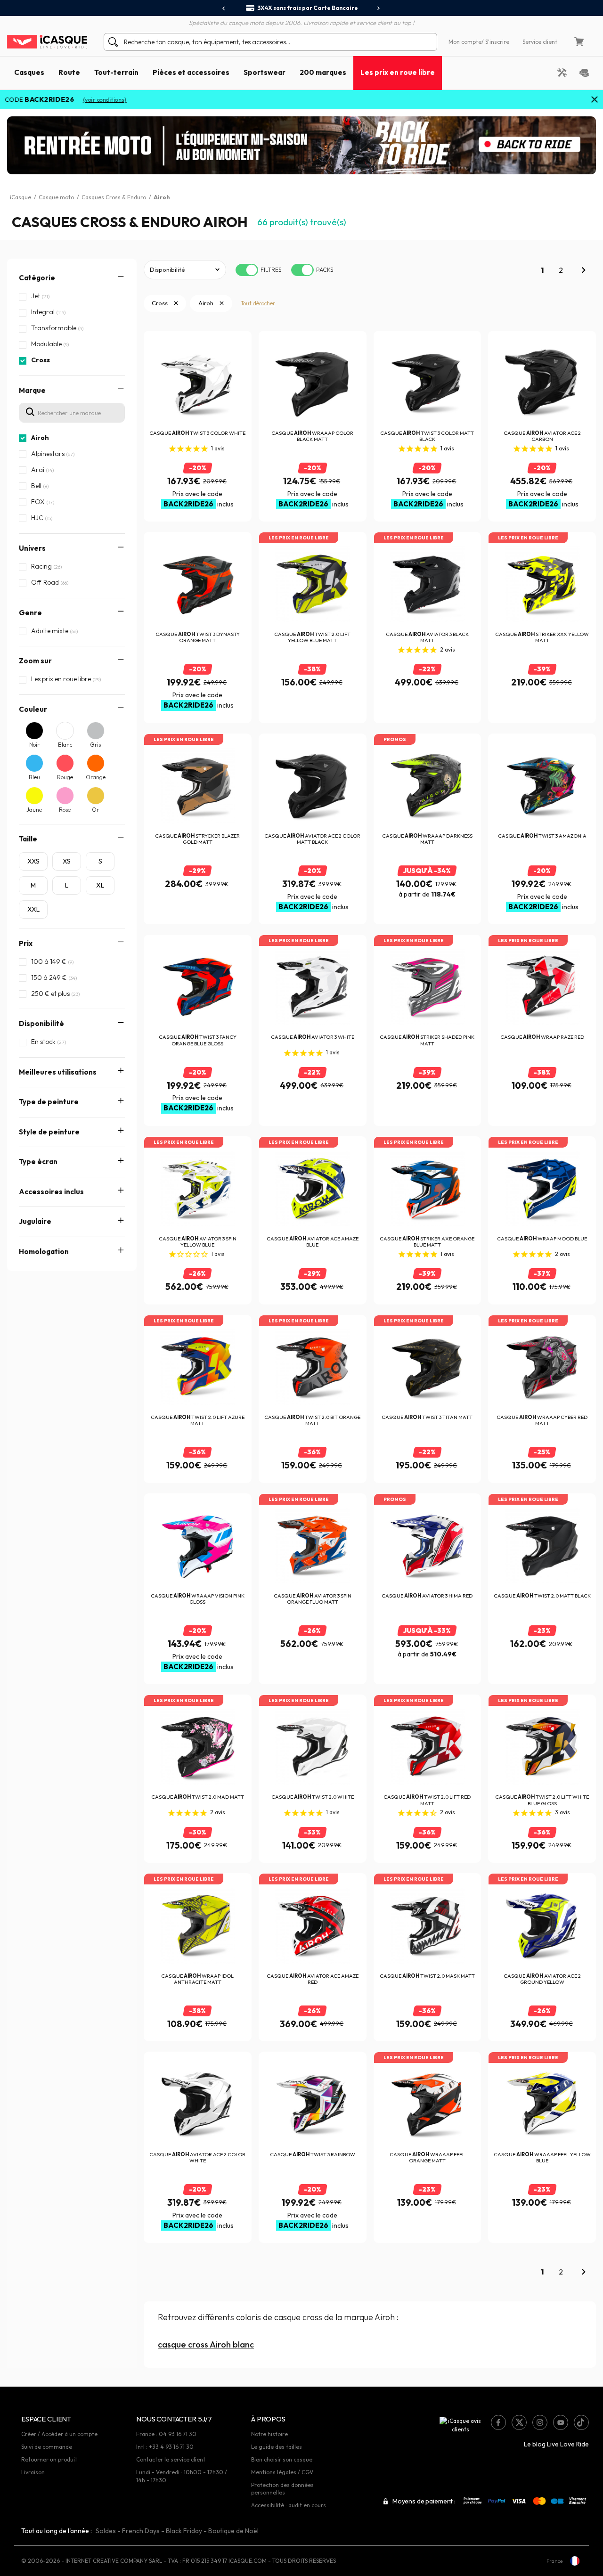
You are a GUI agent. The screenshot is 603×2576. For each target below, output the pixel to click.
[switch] (247, 270)
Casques (29, 72)
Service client (540, 42)
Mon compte (465, 42)
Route (69, 72)
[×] (595, 100)
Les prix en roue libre (398, 72)
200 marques (323, 72)
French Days (141, 2531)
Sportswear (265, 72)
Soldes (106, 2531)
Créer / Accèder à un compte (59, 2434)
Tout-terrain (116, 72)
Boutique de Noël (233, 2531)
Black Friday (184, 2531)
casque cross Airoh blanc (206, 2344)
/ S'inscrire (495, 42)
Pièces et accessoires (191, 72)
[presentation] (224, 8)
